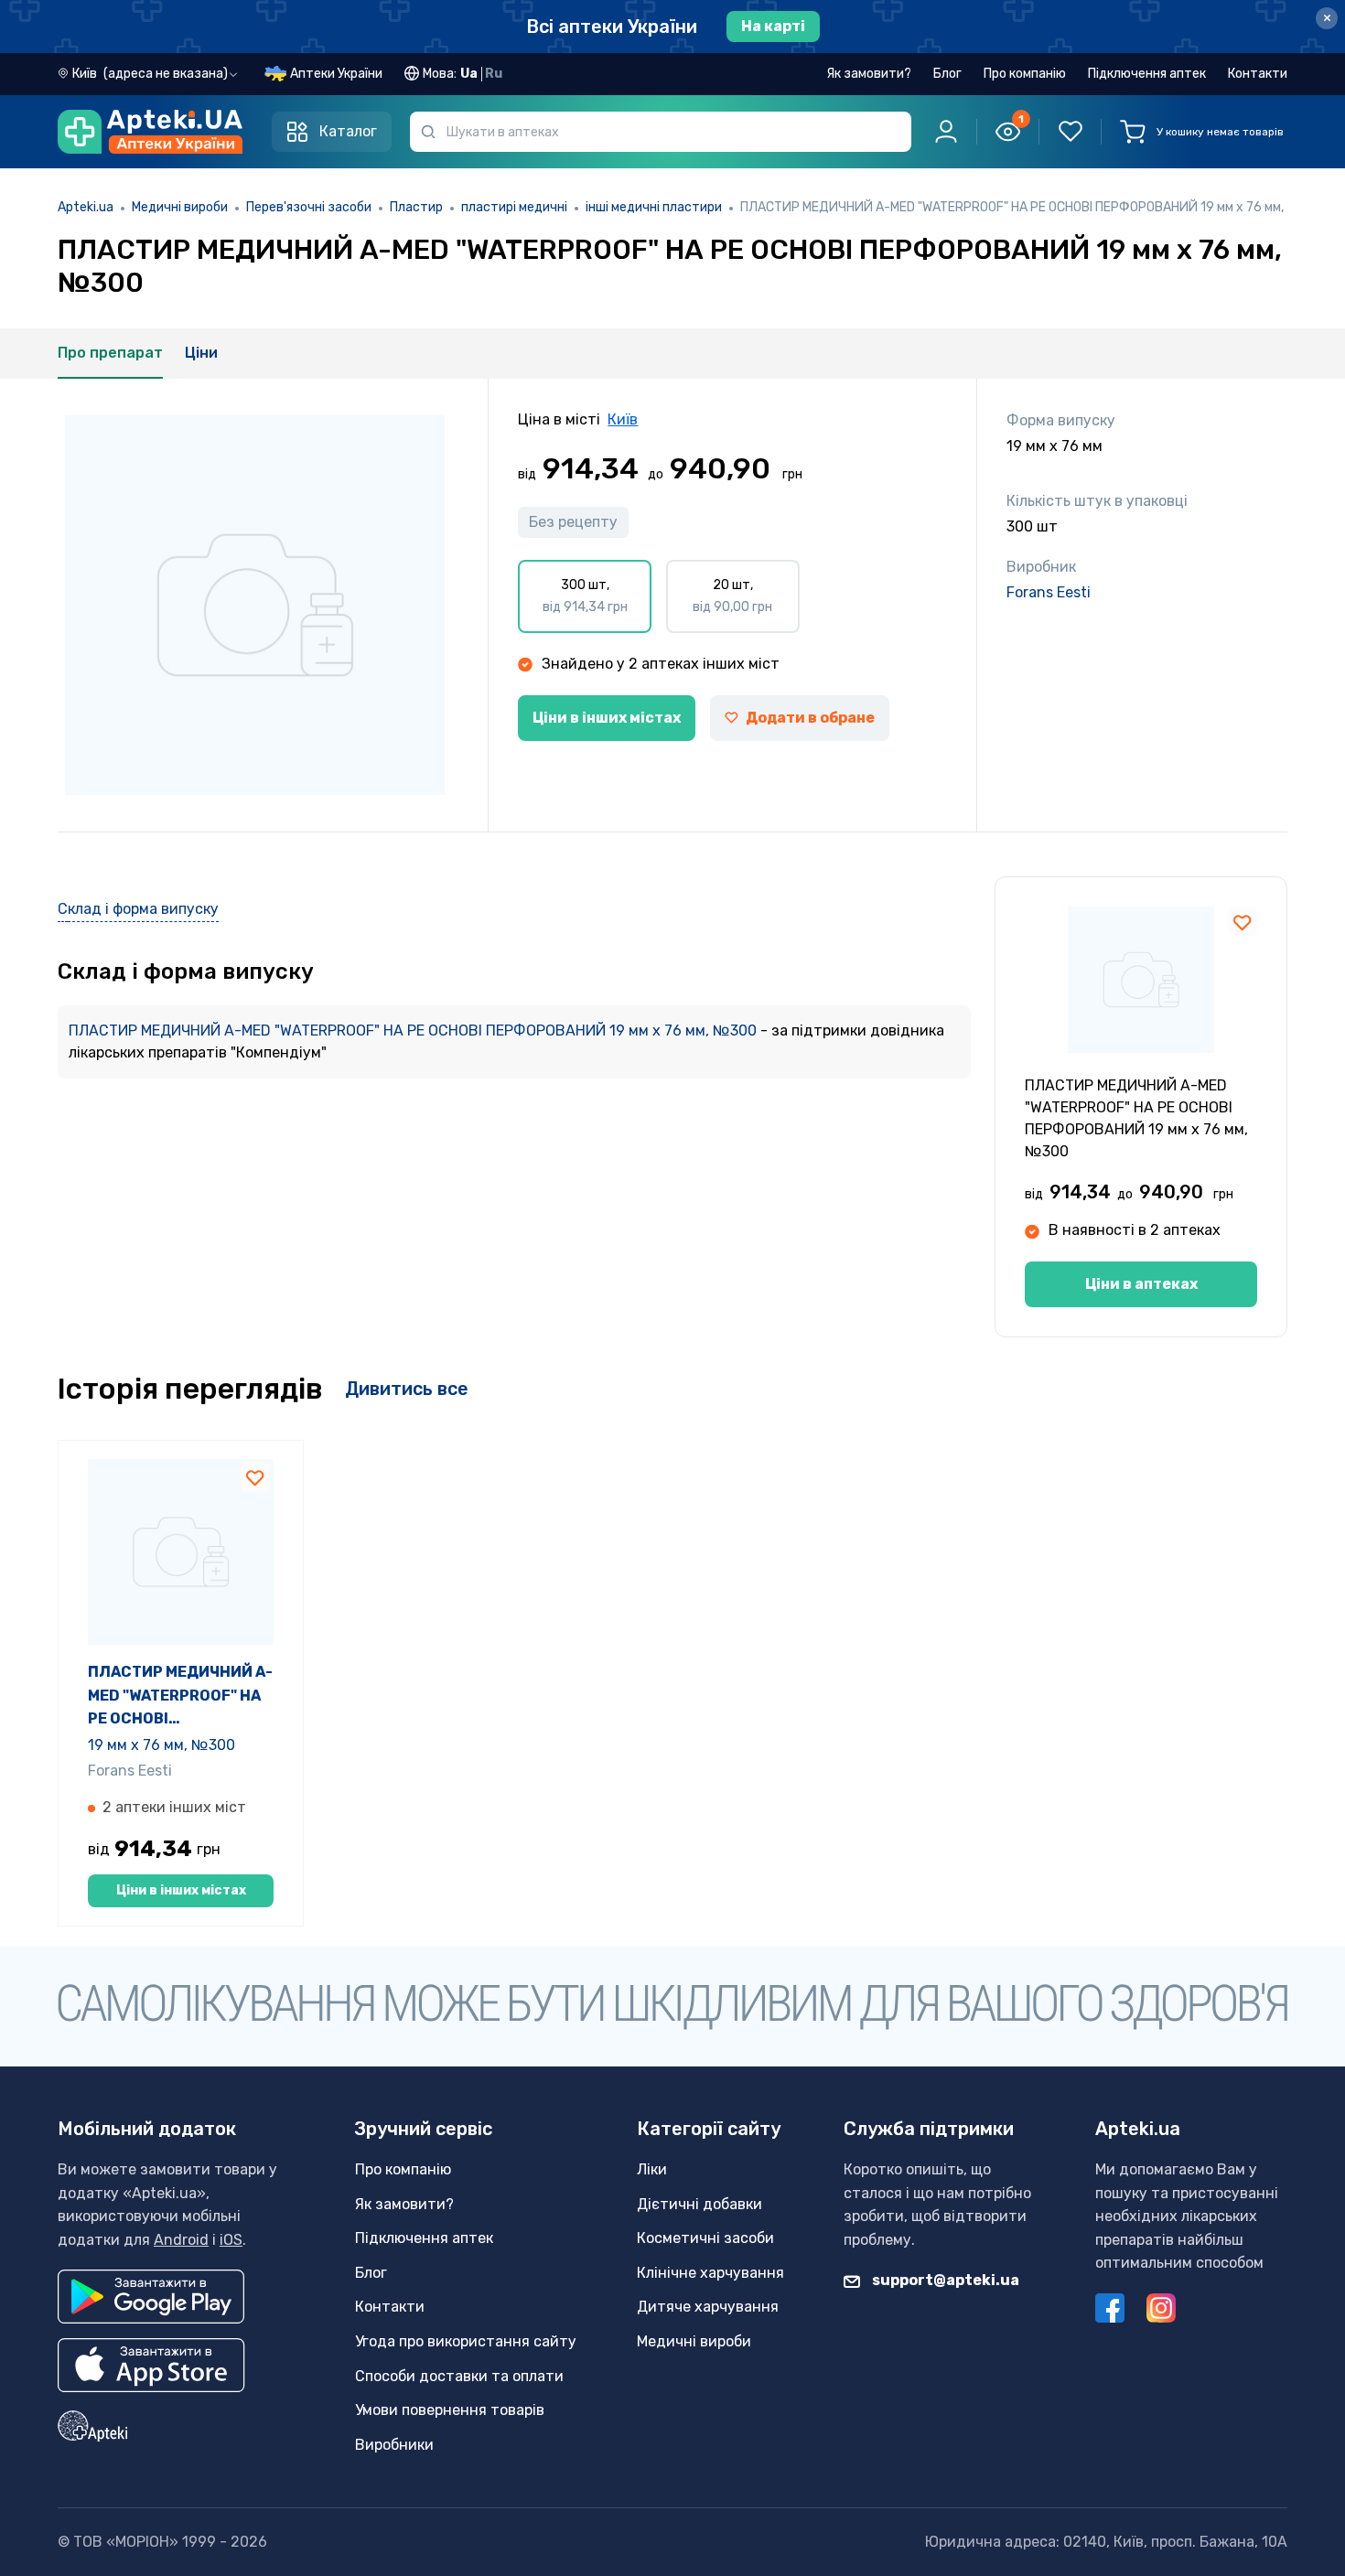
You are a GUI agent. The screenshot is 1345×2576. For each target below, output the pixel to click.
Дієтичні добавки (699, 2204)
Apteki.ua (86, 207)
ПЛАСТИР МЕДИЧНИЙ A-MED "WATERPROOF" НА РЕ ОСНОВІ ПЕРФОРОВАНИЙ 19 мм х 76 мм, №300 (414, 1030)
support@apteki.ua (944, 2280)
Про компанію (1025, 74)
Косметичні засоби (705, 2238)
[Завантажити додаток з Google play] (151, 2297)
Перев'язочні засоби (309, 207)
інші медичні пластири (654, 207)
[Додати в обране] (1243, 921)
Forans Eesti (1049, 592)
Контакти (1258, 74)
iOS (231, 2240)
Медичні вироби (180, 207)
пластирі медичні (514, 207)
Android (181, 2240)
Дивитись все (407, 1389)
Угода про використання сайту (466, 2341)
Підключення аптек (1147, 74)
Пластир (416, 207)
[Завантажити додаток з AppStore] (151, 2365)
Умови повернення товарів (450, 2410)
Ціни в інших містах (607, 718)
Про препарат (110, 353)
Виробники (394, 2445)
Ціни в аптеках (1141, 1284)
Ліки (652, 2169)
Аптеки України (336, 74)
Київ (623, 419)
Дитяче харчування (708, 2307)
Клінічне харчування (710, 2273)
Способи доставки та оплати (459, 2376)
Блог (947, 74)
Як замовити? (869, 74)
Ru (494, 74)
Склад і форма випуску (138, 909)
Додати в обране (810, 718)
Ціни (201, 353)
